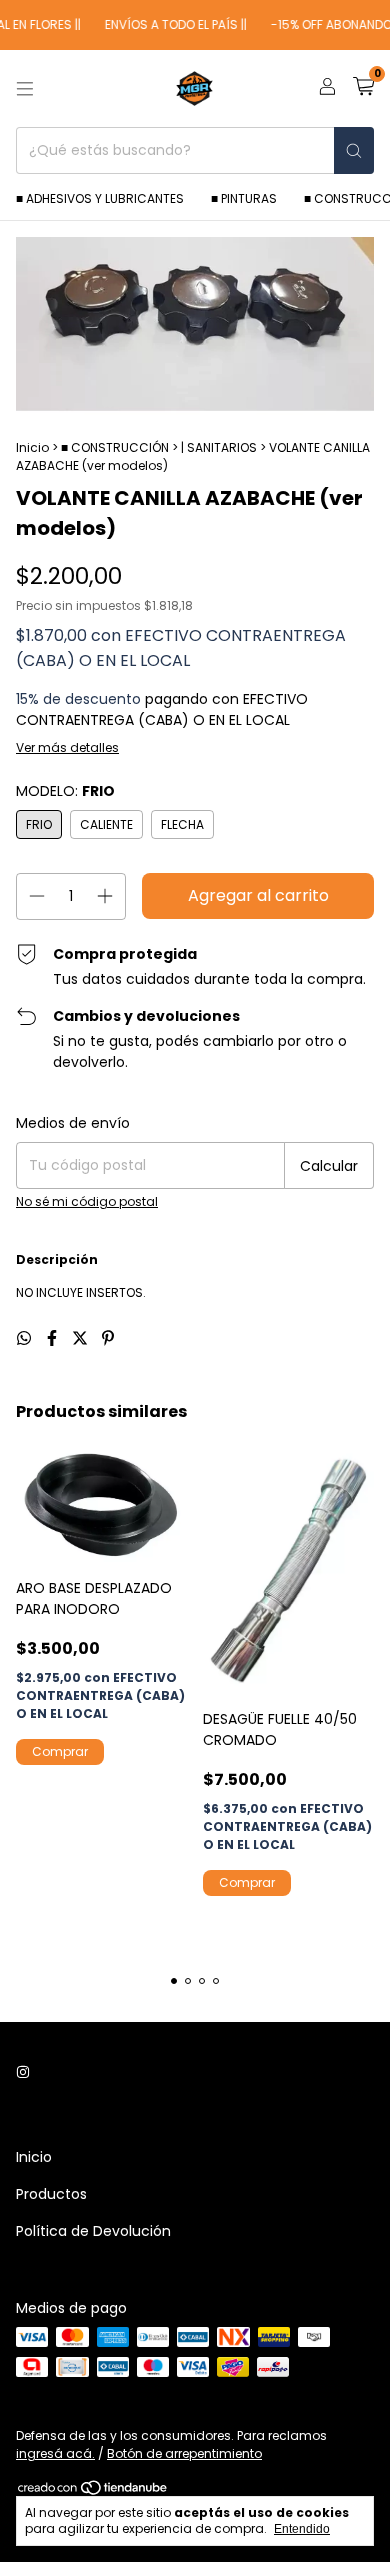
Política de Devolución (93, 2231)
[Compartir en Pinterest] (108, 1338)
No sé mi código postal (87, 1201)
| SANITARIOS (219, 447)
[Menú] (25, 89)
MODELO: (65, 791)
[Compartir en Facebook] (54, 1338)
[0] (363, 88)
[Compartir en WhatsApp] (26, 1338)
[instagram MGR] (23, 2072)
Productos (51, 2194)
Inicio (32, 447)
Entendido (302, 2529)
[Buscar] (354, 150)
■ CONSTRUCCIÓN (115, 447)
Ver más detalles (67, 747)
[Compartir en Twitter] (82, 1338)
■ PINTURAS (244, 198)
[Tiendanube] (93, 2492)
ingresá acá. (55, 2453)
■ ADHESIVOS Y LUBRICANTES (100, 198)
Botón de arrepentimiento (184, 2453)
